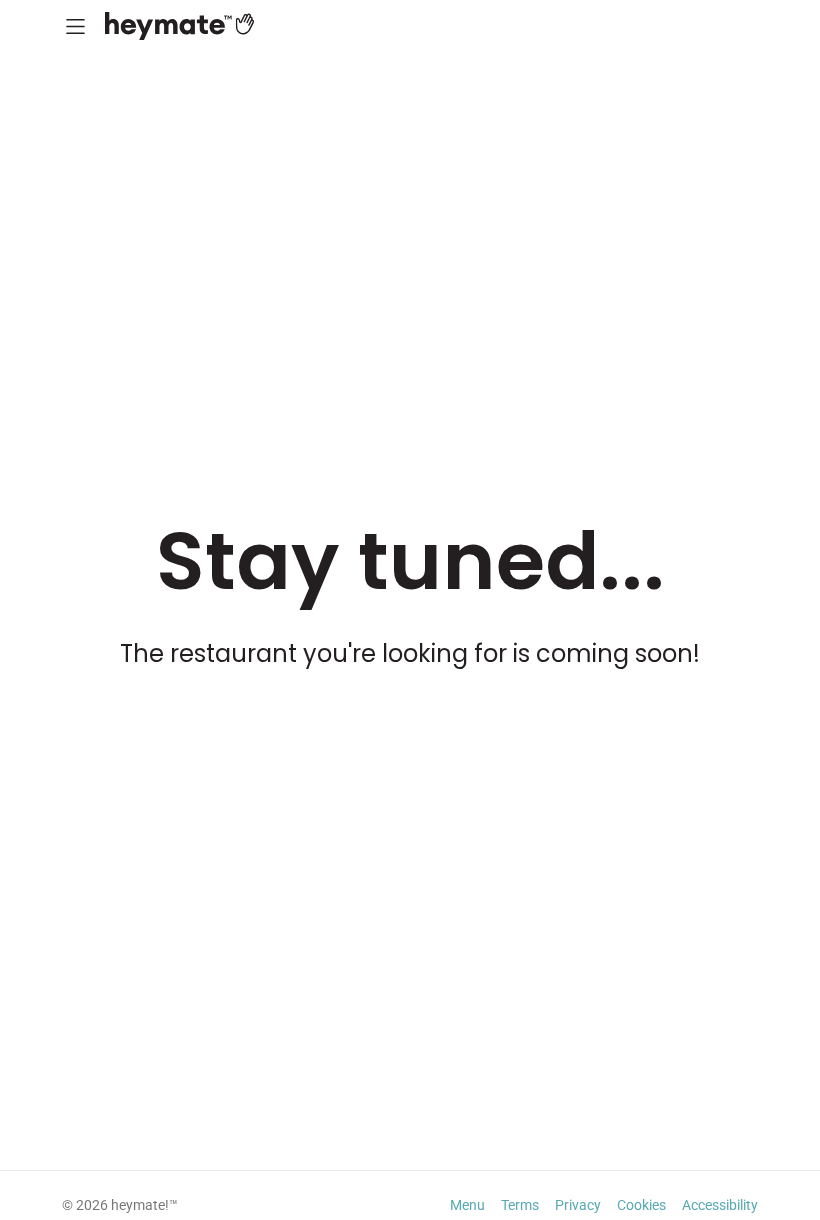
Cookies (641, 1205)
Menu (467, 1205)
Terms (520, 1205)
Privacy (578, 1205)
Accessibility (720, 1205)
